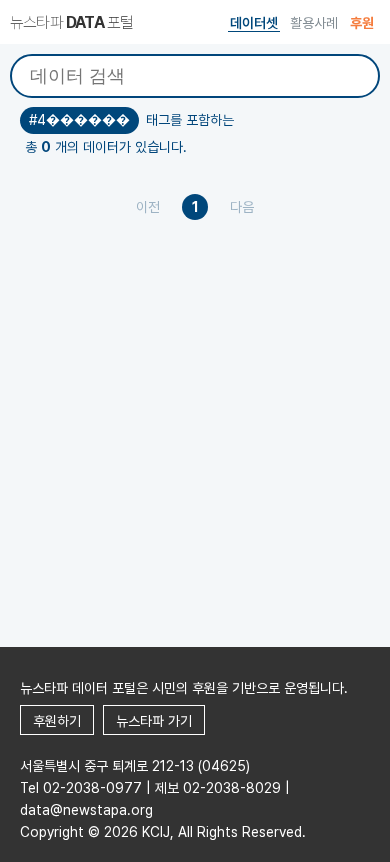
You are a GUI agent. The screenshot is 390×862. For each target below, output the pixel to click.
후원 (362, 23)
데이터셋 (254, 23)
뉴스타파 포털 (71, 22)
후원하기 (57, 721)
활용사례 (314, 23)
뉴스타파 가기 (154, 721)
